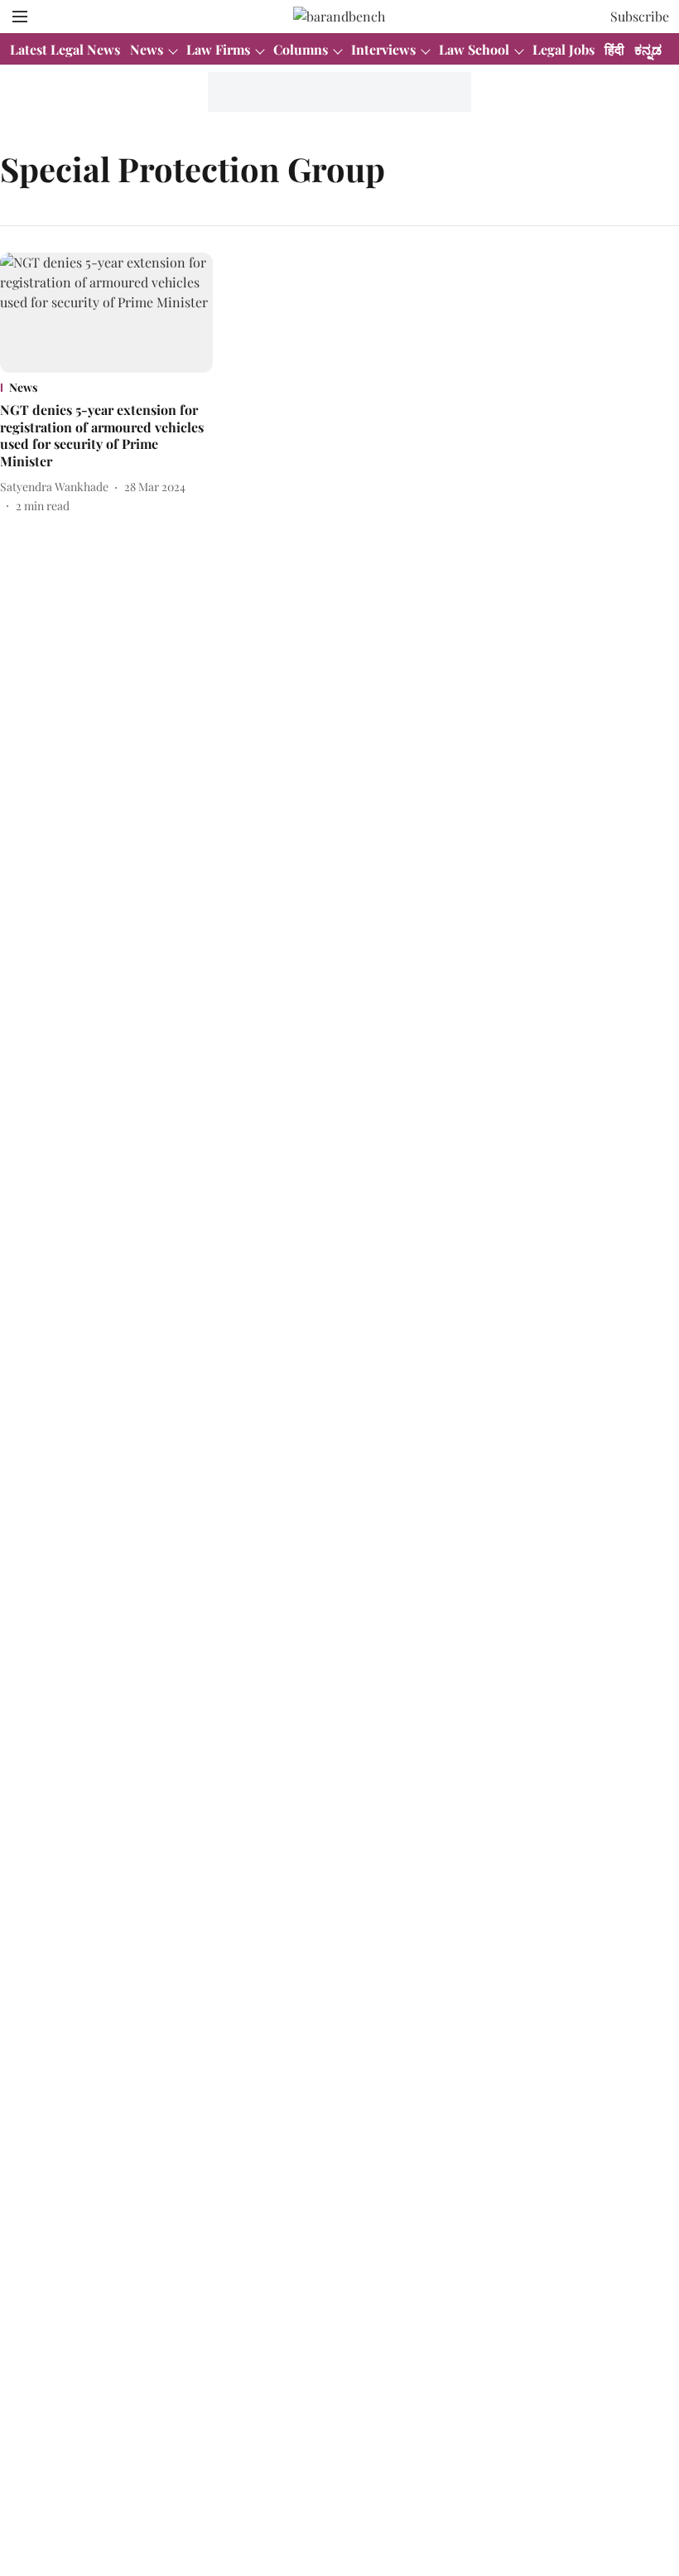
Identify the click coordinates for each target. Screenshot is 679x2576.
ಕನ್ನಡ (648, 49)
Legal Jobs (563, 49)
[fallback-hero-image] (106, 313)
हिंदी (614, 49)
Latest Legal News (65, 49)
